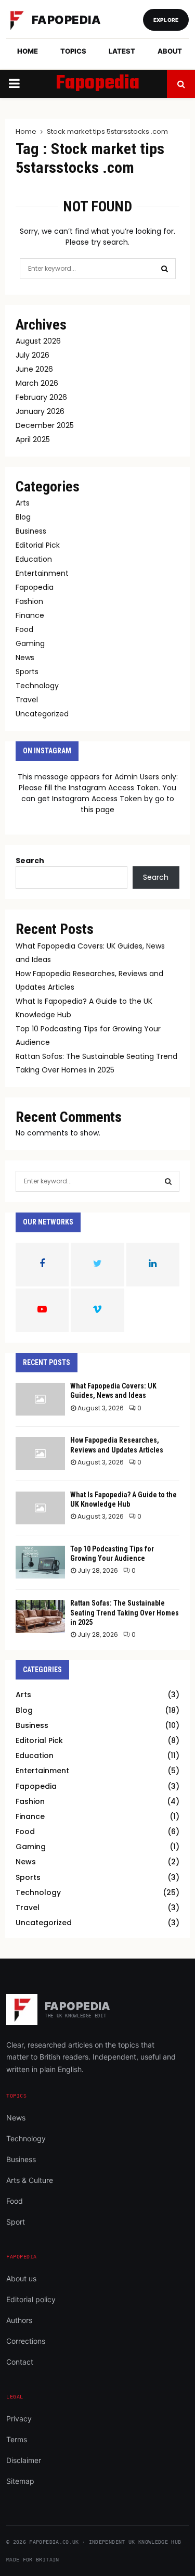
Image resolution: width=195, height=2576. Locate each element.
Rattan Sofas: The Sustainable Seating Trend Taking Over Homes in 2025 (125, 1612)
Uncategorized (42, 714)
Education (34, 559)
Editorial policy (31, 2299)
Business (31, 531)
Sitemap (20, 2481)
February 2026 (41, 397)
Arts (23, 503)
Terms (17, 2439)
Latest (122, 51)
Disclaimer (24, 2460)
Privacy (19, 2419)
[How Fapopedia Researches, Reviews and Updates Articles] (40, 1453)
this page (97, 810)
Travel (27, 700)
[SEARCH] (168, 1181)
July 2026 (32, 355)
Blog (23, 517)
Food (24, 629)
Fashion (29, 601)
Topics (73, 51)
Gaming (30, 643)
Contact (20, 2362)
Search (30, 861)
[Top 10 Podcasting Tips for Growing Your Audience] (40, 1562)
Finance (30, 615)
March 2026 (37, 383)
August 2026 (38, 341)
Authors (19, 2320)
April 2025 (33, 439)
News (25, 658)
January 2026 (40, 411)
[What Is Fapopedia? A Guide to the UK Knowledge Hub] (40, 1508)
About (170, 51)
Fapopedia (97, 84)
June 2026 (34, 369)
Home (28, 51)
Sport (16, 2222)
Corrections (26, 2341)
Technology (37, 686)
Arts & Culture (30, 2180)
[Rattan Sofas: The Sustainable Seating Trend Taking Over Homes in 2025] (40, 1616)
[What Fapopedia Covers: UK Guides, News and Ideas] (40, 1399)
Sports (27, 672)
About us (21, 2278)
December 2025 (45, 425)
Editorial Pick (38, 545)
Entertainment (42, 573)
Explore (166, 20)
